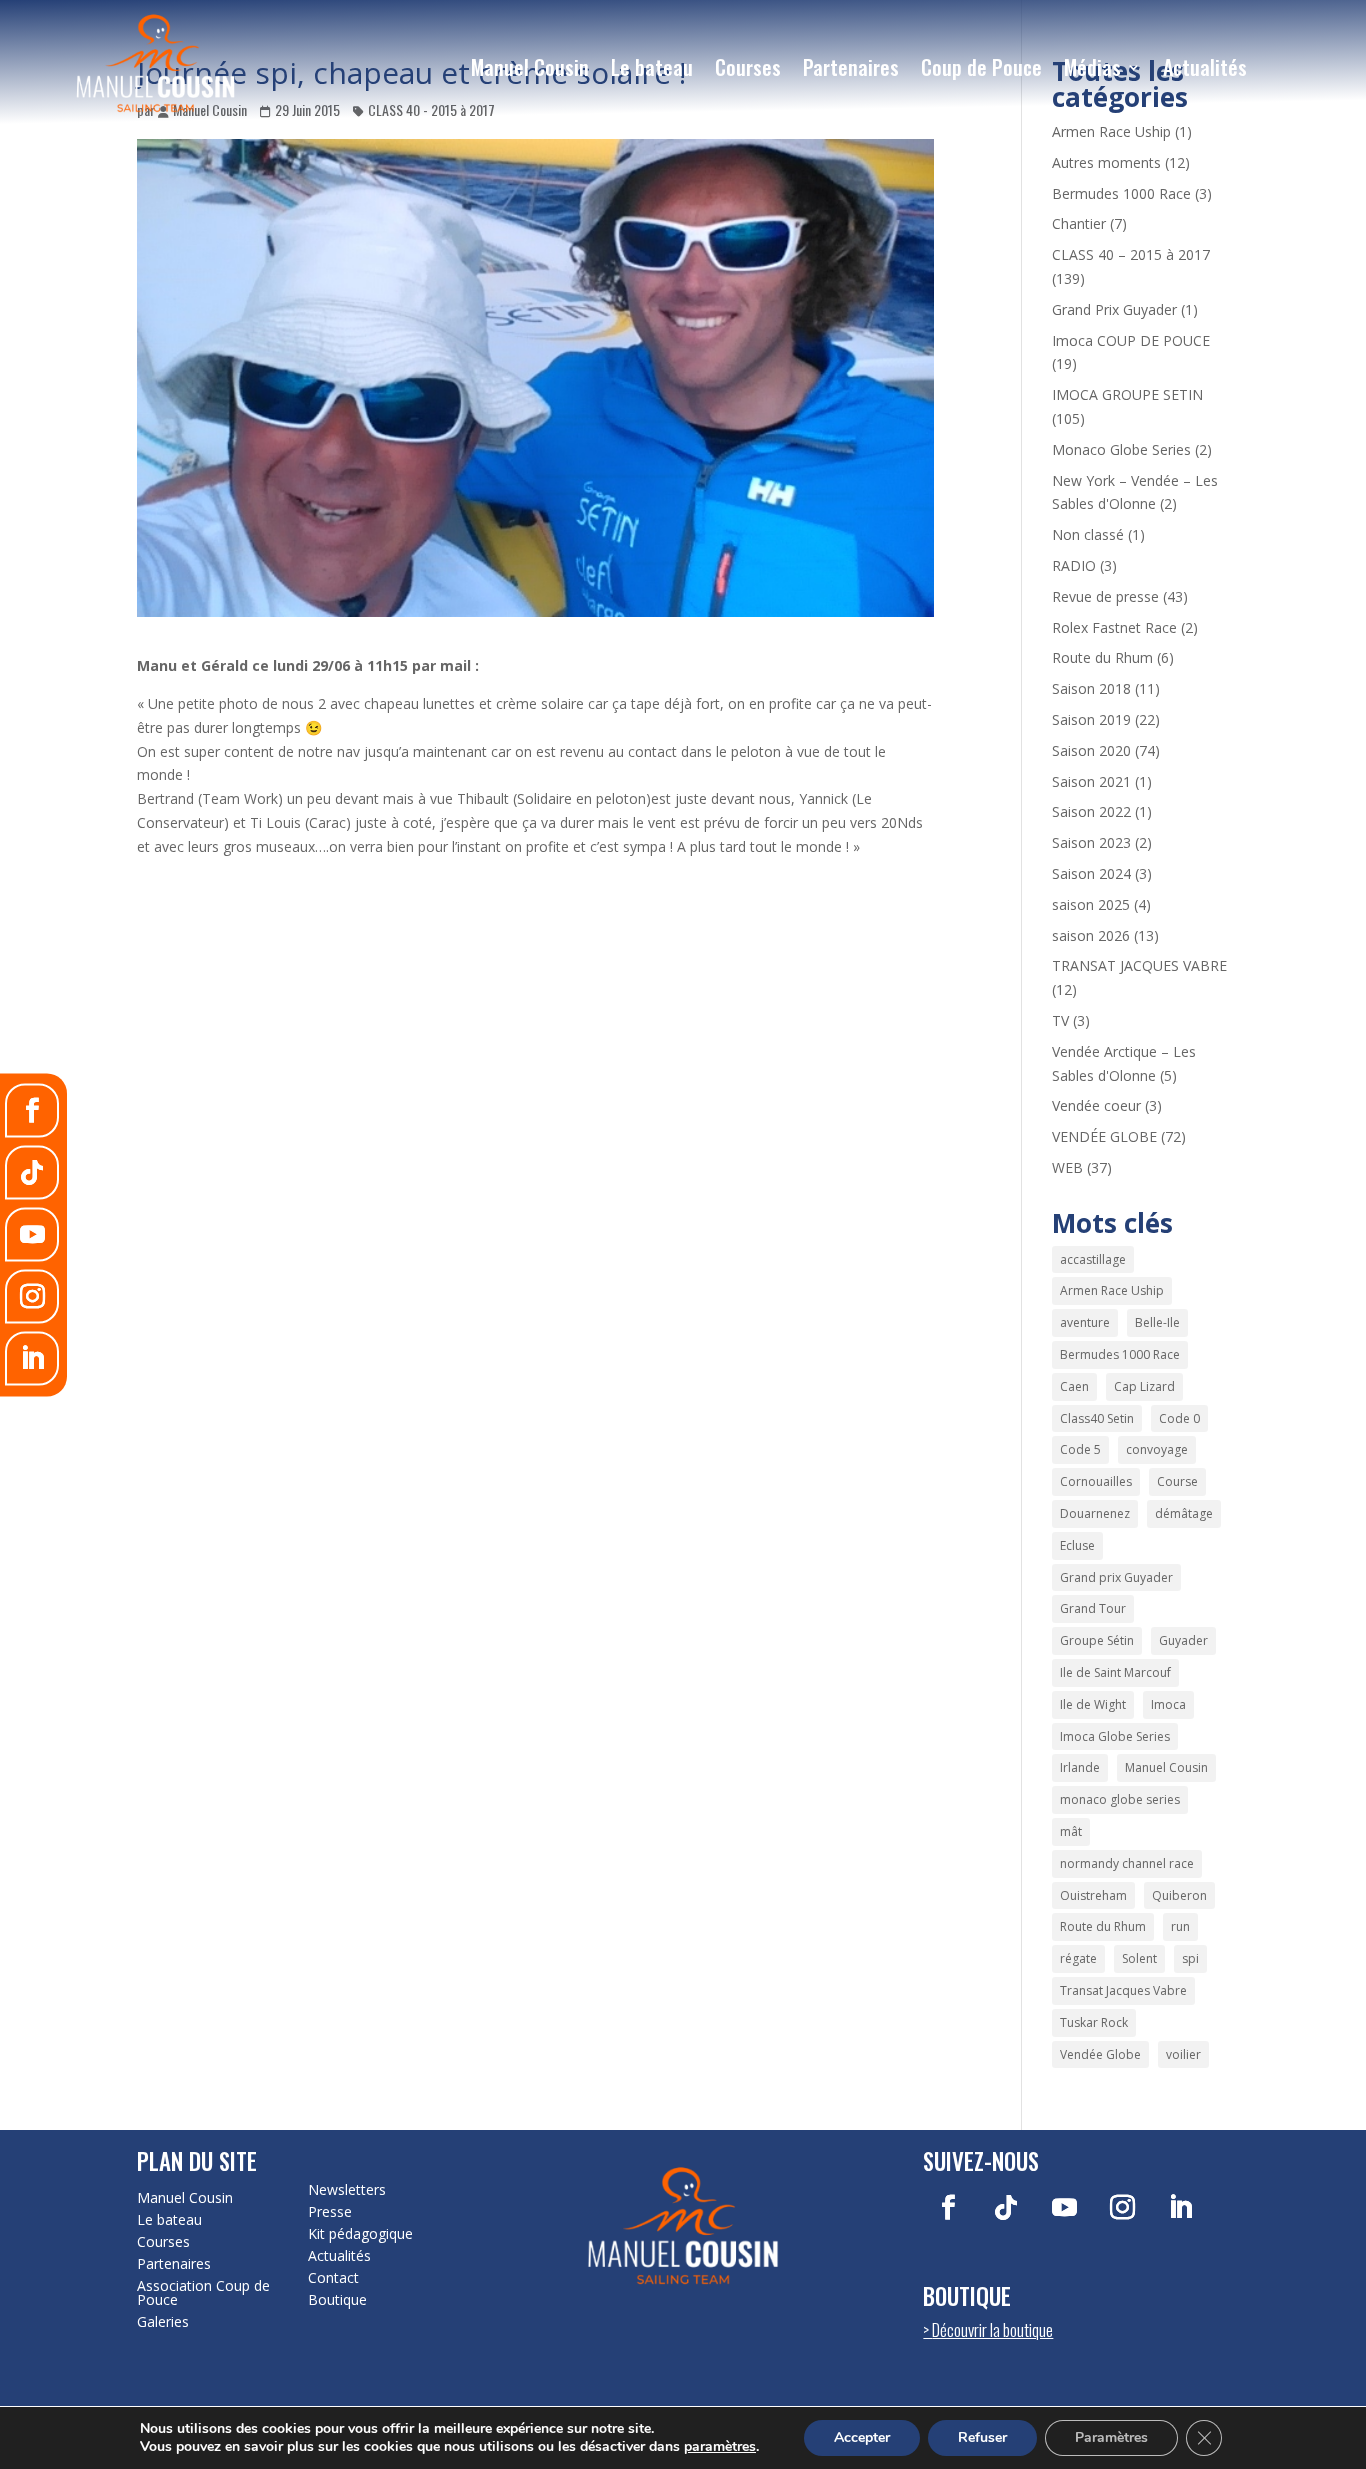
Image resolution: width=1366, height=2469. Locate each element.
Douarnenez (1095, 1513)
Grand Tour (1093, 1608)
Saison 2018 (1091, 688)
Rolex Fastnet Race (1114, 627)
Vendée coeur (1096, 1105)
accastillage (1093, 1259)
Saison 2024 (1091, 873)
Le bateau (652, 67)
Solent (1139, 1958)
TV (1060, 1020)
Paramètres (1111, 2437)
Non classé (1088, 534)
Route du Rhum (1102, 657)
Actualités (1205, 67)
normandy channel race (1127, 1863)
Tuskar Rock (1094, 2022)
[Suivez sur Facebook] (948, 2208)
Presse (330, 2212)
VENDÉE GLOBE (1104, 1136)
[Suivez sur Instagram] (1122, 2208)
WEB (1067, 1167)
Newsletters (347, 2190)
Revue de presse (1105, 596)
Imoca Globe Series (1115, 1736)
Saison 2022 (1091, 811)
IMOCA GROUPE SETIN (1127, 394)
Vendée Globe (1100, 2054)
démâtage (1184, 1513)
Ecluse (1077, 1545)
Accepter (862, 2437)
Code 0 (1179, 1418)
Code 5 (1080, 1449)
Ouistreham (1093, 1895)
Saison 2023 (1091, 842)
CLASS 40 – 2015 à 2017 (1131, 254)
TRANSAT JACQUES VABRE (1139, 965)
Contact (333, 2278)
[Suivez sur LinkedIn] (1180, 2208)
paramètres (720, 2447)
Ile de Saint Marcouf (1115, 1672)
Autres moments (1106, 162)
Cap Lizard (1144, 1386)
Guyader (1183, 1640)
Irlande (1080, 1767)
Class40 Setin (1097, 1418)
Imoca (1168, 1704)
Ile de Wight (1093, 1704)
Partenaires (851, 67)
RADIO (1074, 565)
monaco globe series (1120, 1799)
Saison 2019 (1091, 719)
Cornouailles (1096, 1481)
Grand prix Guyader (1116, 1577)
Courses (748, 67)
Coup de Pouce (981, 67)
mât (1071, 1831)
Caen (1074, 1386)
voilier (1183, 2054)
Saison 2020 (1091, 750)
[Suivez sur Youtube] (1064, 2208)
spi (1190, 1958)
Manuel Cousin (530, 67)
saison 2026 (1091, 935)
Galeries (163, 2322)
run (1180, 1926)
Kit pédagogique (360, 2234)
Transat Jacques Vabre (1123, 1990)
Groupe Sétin (1097, 1640)
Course (1177, 1481)
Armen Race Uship (1111, 131)
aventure (1085, 1322)
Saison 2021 (1091, 781)
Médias (1092, 67)
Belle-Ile (1157, 1322)
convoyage (1157, 1449)
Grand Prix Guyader (1114, 309)
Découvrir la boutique (992, 2329)
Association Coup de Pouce (203, 2293)
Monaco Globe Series (1121, 449)
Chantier (1079, 223)
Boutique (337, 2300)
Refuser (982, 2437)
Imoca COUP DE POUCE (1131, 340)
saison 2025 (1091, 904)
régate (1078, 1958)
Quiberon (1179, 1895)
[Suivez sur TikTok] (1006, 2208)
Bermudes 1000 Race (1121, 193)
